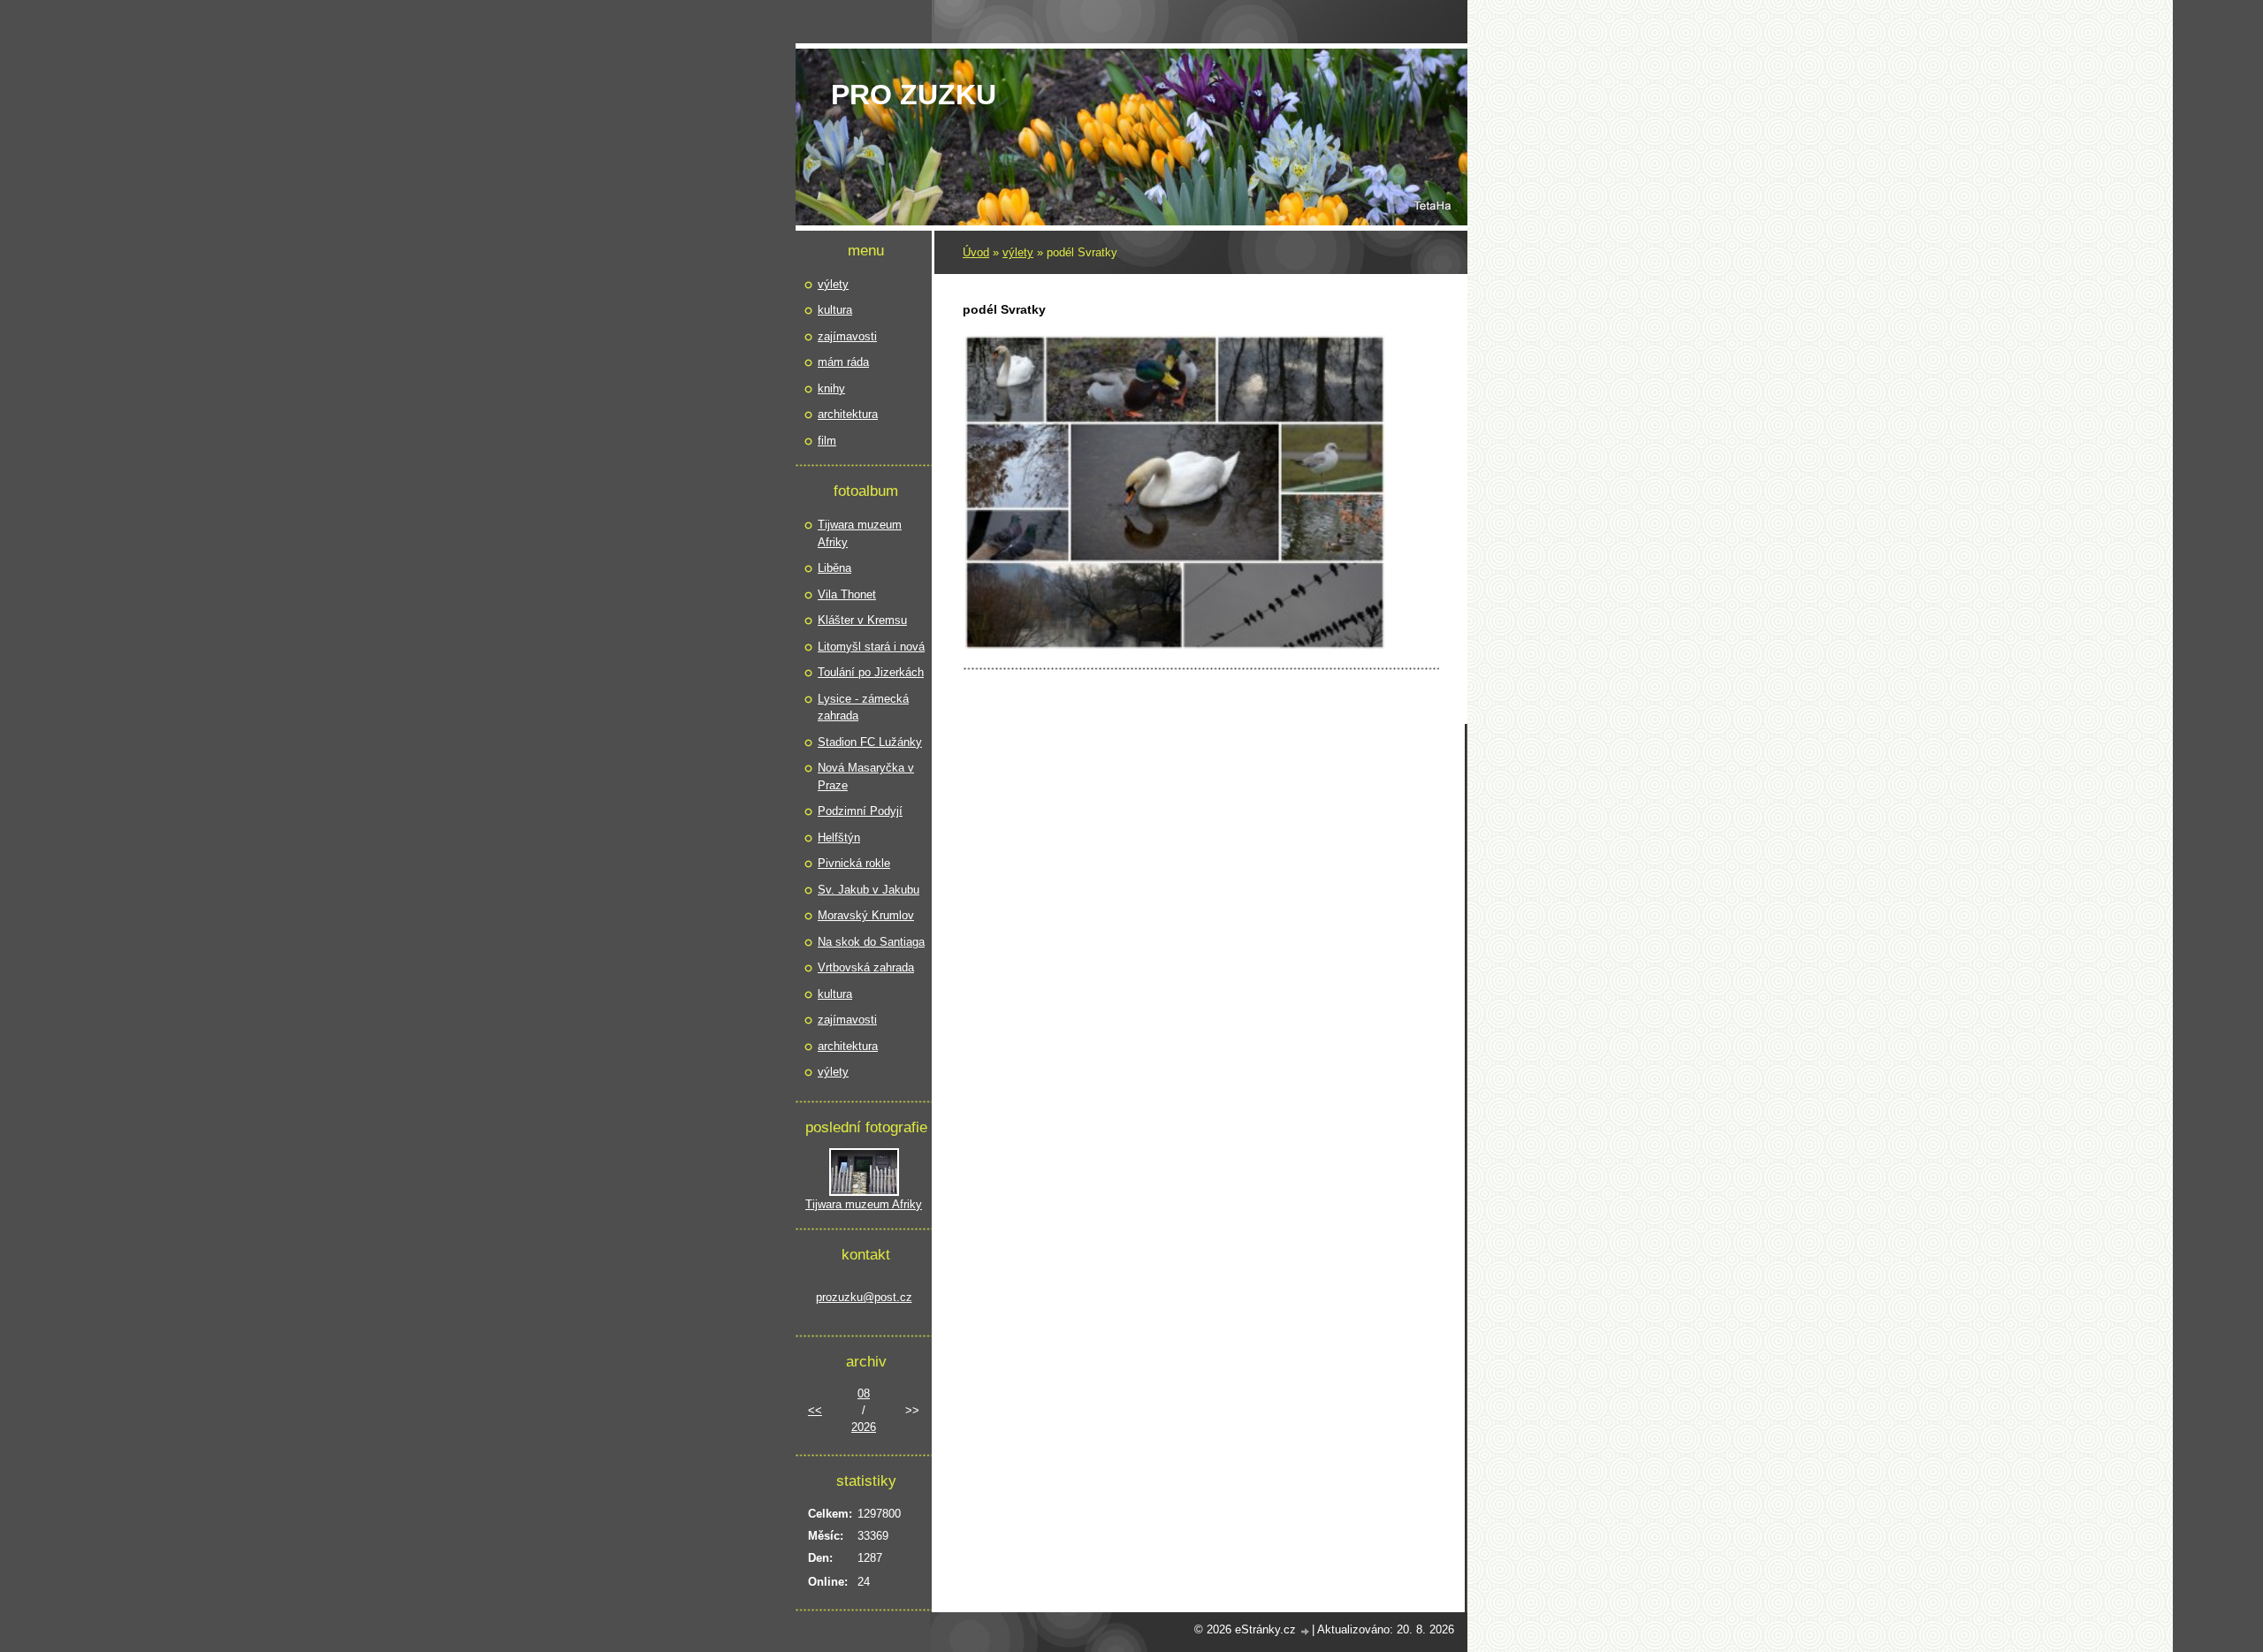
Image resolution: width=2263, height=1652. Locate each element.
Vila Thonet (847, 594)
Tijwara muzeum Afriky (860, 533)
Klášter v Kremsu (862, 620)
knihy (831, 388)
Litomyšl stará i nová (871, 647)
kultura (835, 310)
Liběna (834, 568)
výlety (1018, 252)
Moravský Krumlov (866, 915)
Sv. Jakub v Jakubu (869, 890)
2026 (864, 1427)
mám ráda (843, 362)
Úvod (976, 252)
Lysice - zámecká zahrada (863, 708)
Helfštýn (839, 837)
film (827, 441)
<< (815, 1410)
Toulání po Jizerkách (871, 672)
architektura (848, 414)
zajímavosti (847, 336)
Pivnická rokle (854, 863)
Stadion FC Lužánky (870, 742)
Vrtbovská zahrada (866, 967)
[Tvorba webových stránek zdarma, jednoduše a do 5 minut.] (1306, 1631)
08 (864, 1393)
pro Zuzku (914, 95)
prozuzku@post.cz (864, 1297)
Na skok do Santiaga (871, 942)
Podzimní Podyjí (860, 811)
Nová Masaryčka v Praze (866, 777)
